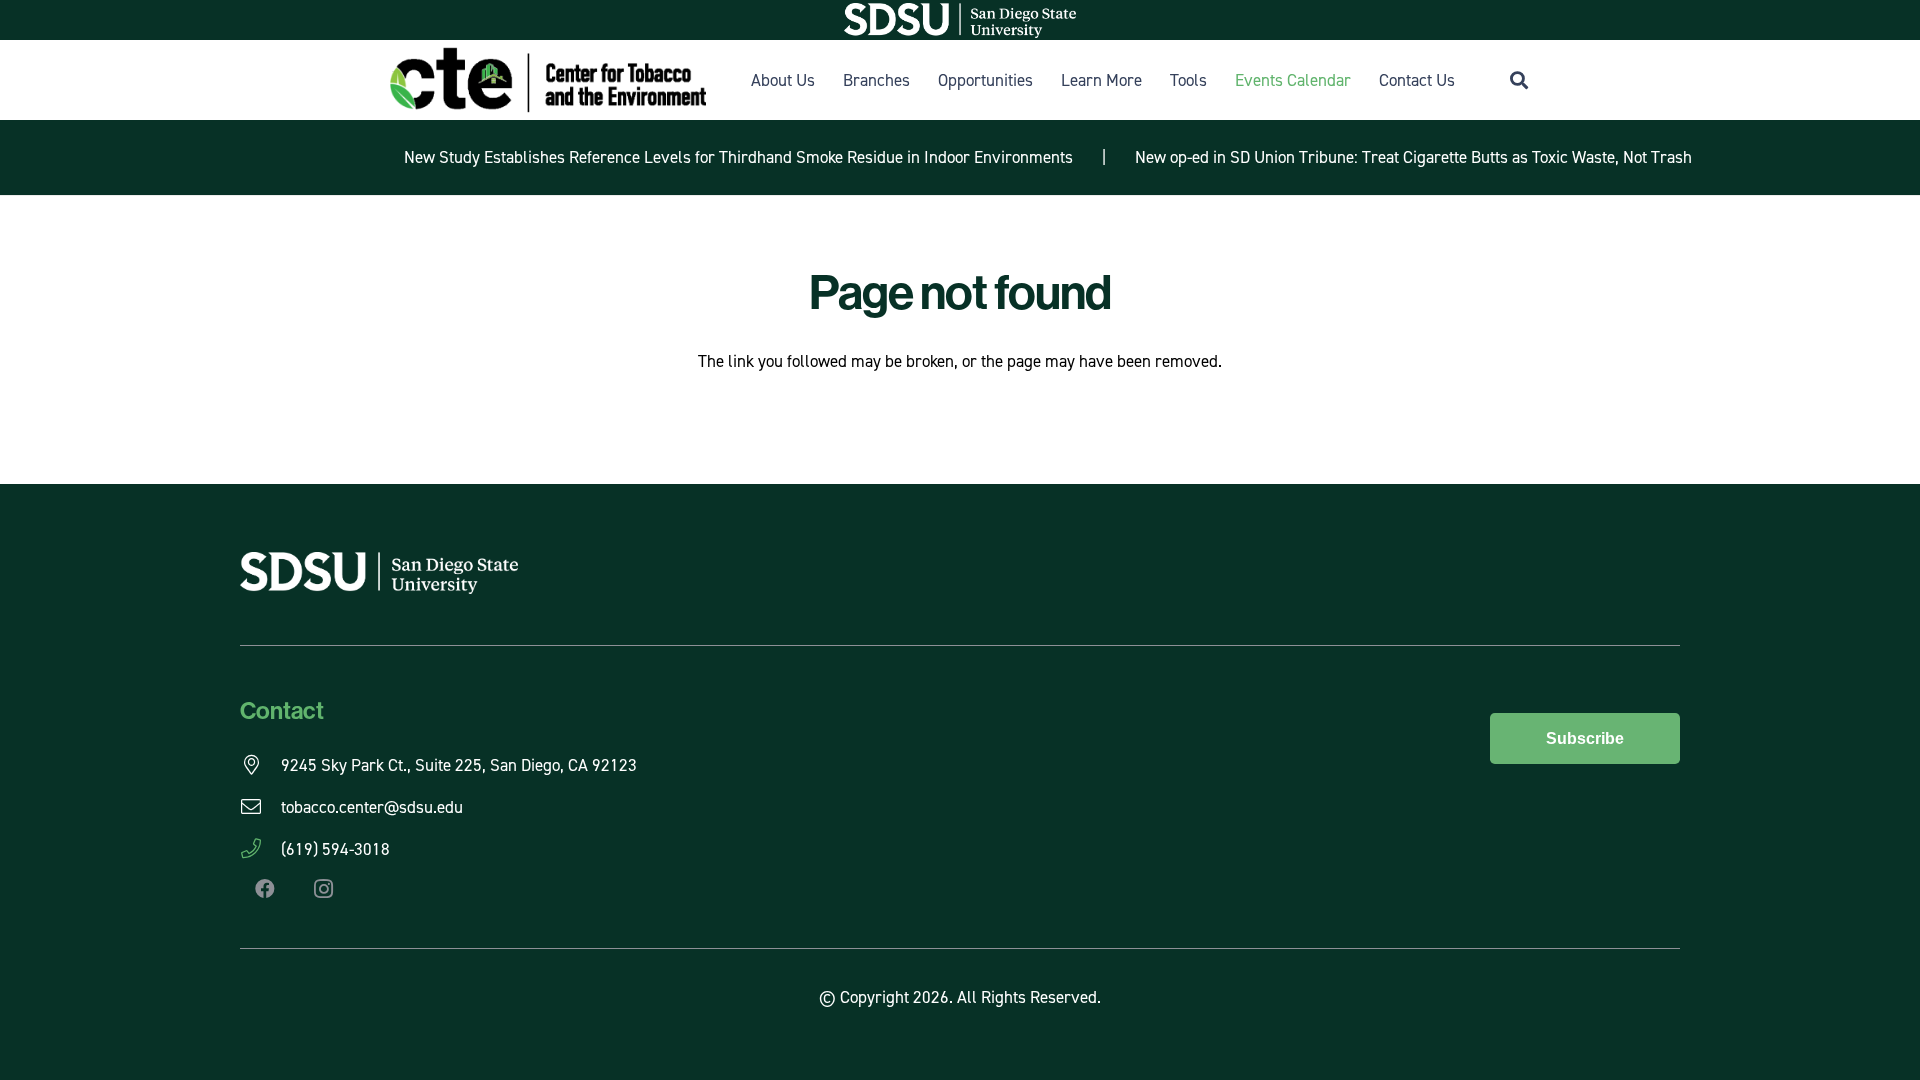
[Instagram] (323, 889)
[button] (1519, 80)
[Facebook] (265, 889)
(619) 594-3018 (335, 849)
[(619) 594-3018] (260, 849)
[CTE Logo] (548, 80)
